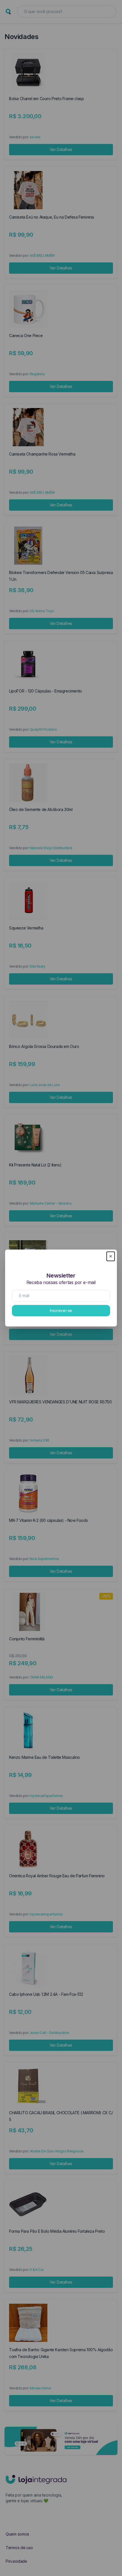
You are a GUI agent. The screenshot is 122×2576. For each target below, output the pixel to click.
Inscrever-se (61, 1310)
